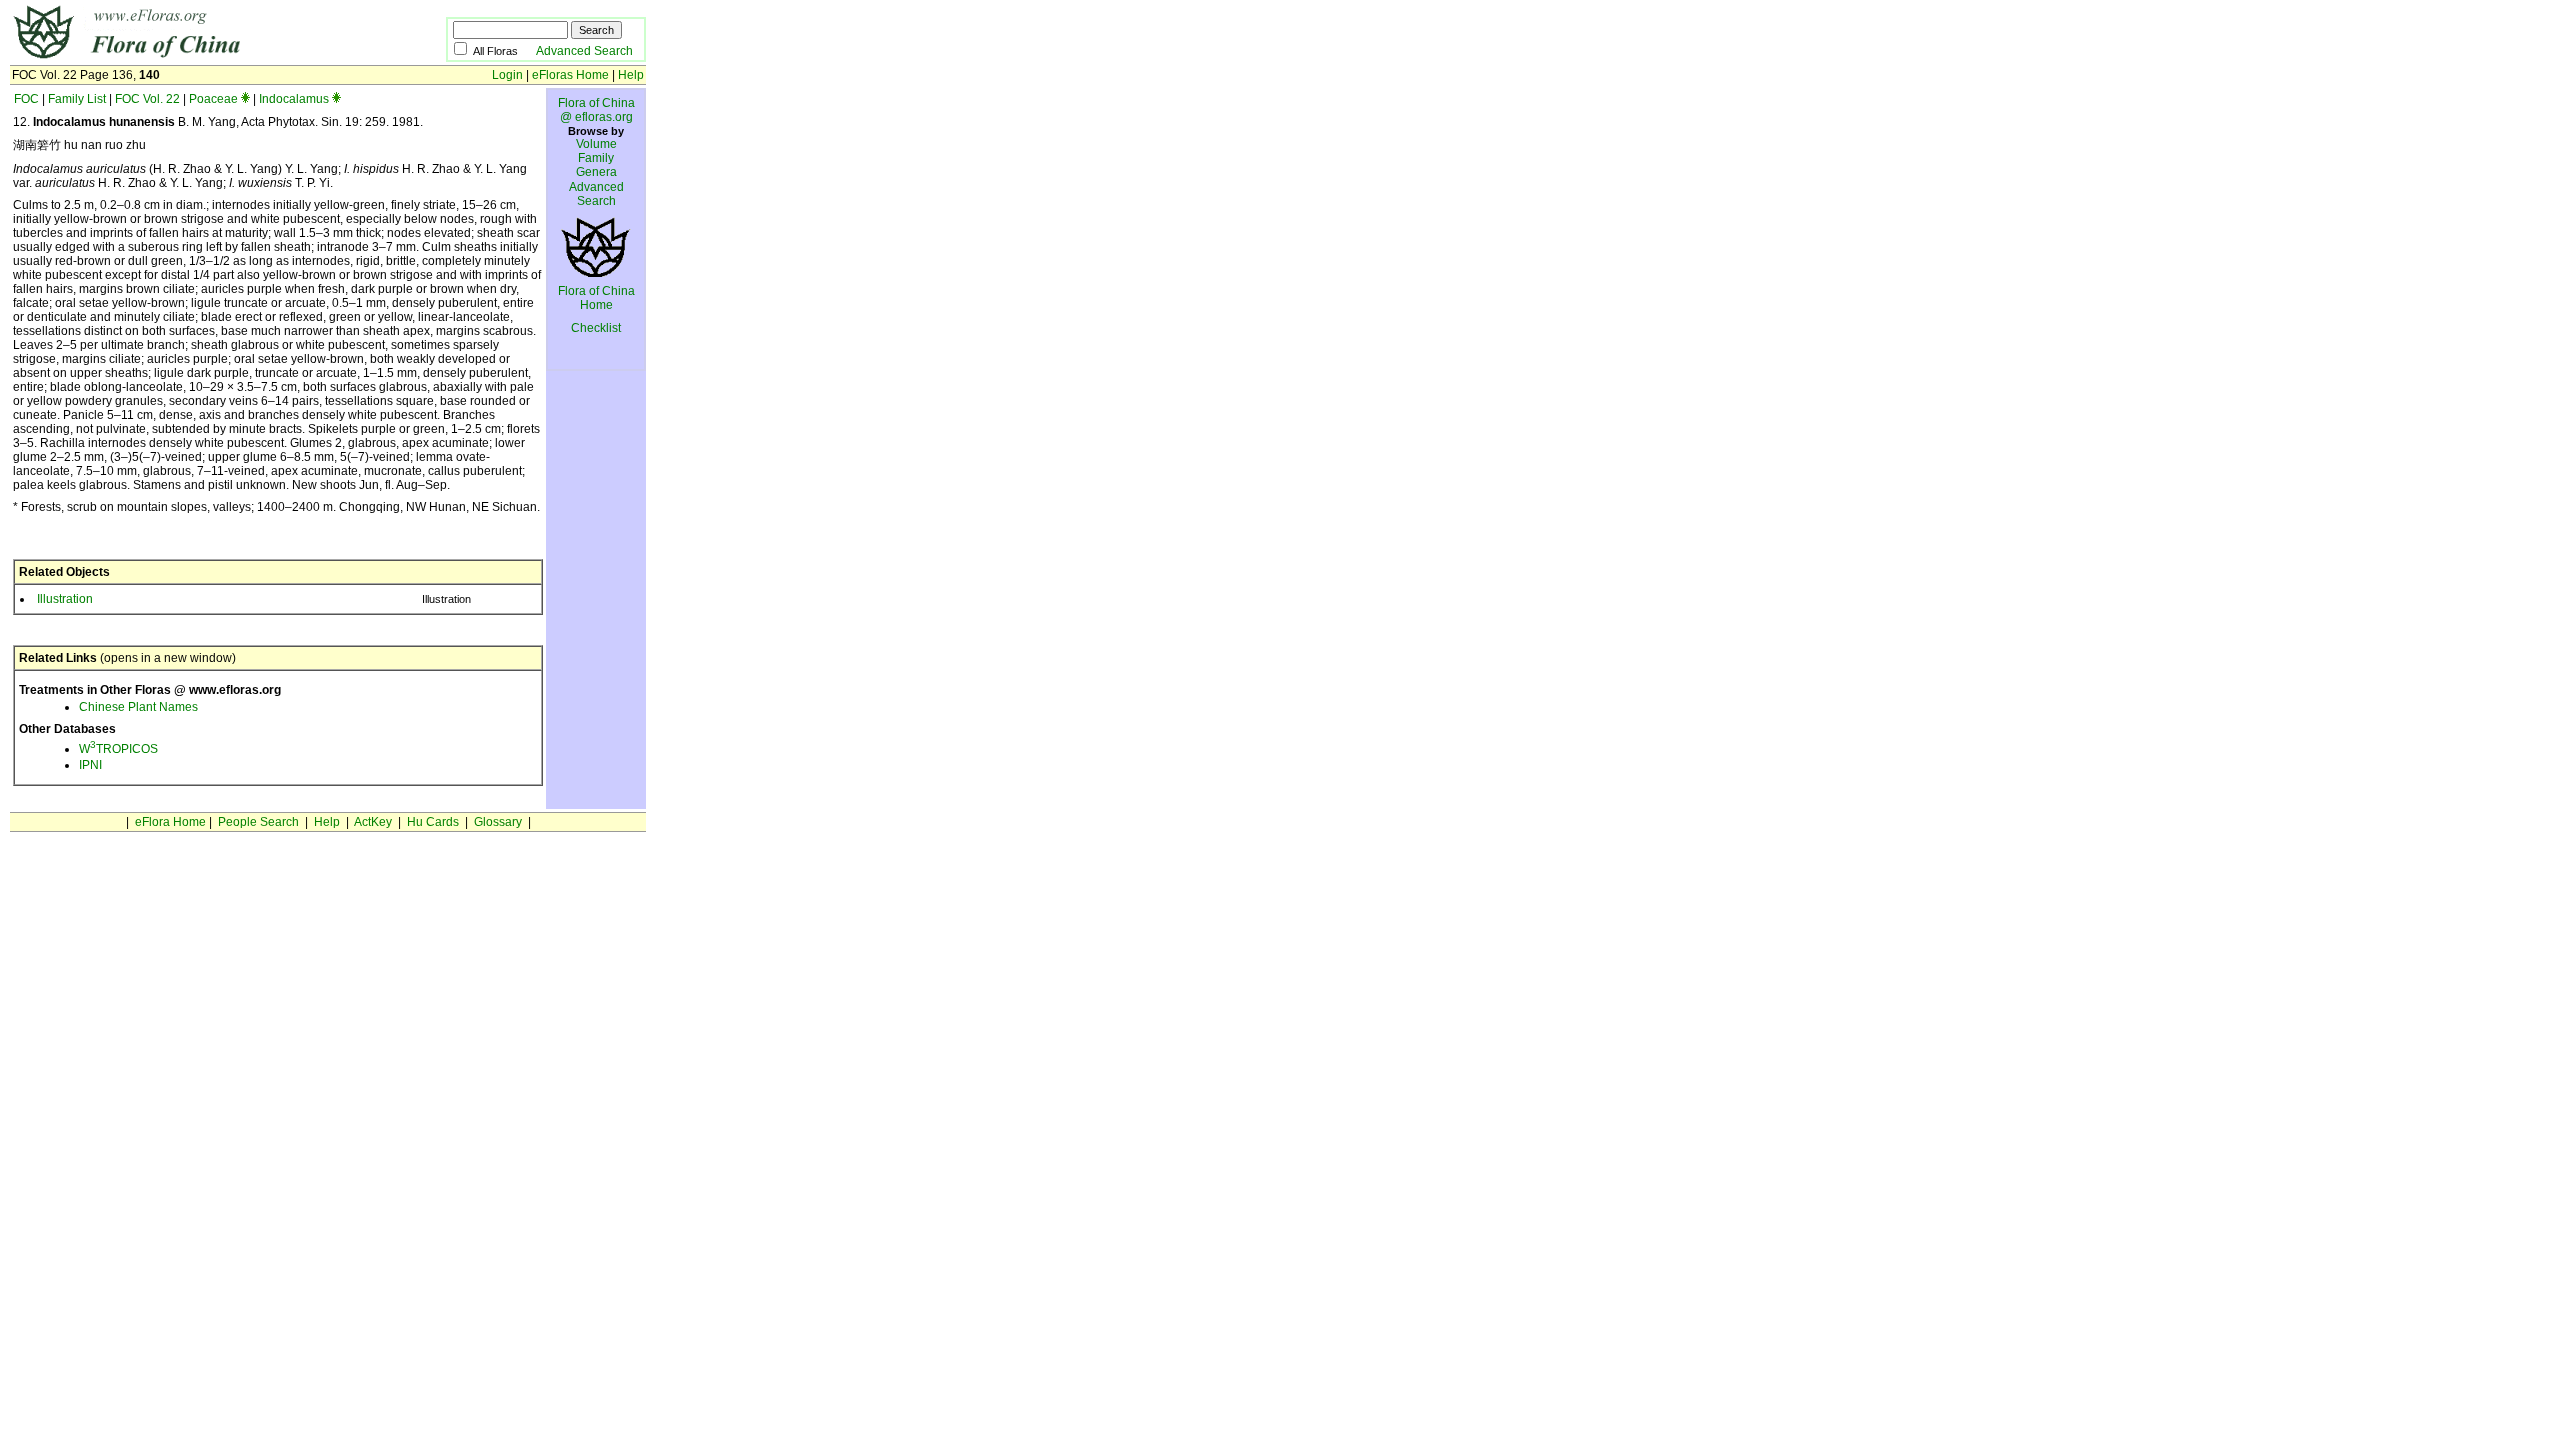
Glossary (498, 822)
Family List (77, 99)
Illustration (65, 599)
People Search (258, 822)
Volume (596, 144)
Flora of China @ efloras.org (596, 110)
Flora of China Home (596, 298)
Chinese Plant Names (138, 707)
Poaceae (213, 99)
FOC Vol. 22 (147, 99)
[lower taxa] (245, 99)
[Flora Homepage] (197, 58)
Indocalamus (294, 99)
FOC (26, 99)
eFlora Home (170, 822)
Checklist (596, 328)
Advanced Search (584, 51)
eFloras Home (570, 75)
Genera (596, 172)
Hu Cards (433, 822)
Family (596, 158)
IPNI (90, 765)
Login (507, 75)
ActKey (373, 822)
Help (631, 75)
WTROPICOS (118, 749)
